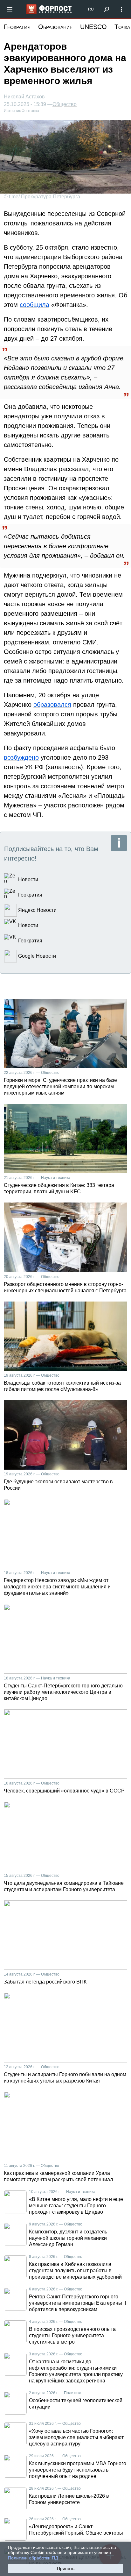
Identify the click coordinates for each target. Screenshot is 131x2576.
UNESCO (93, 27)
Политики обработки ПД (33, 2558)
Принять (66, 2568)
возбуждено (21, 757)
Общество (65, 104)
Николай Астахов (24, 97)
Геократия (17, 27)
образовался (52, 705)
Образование (55, 27)
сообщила (34, 305)
